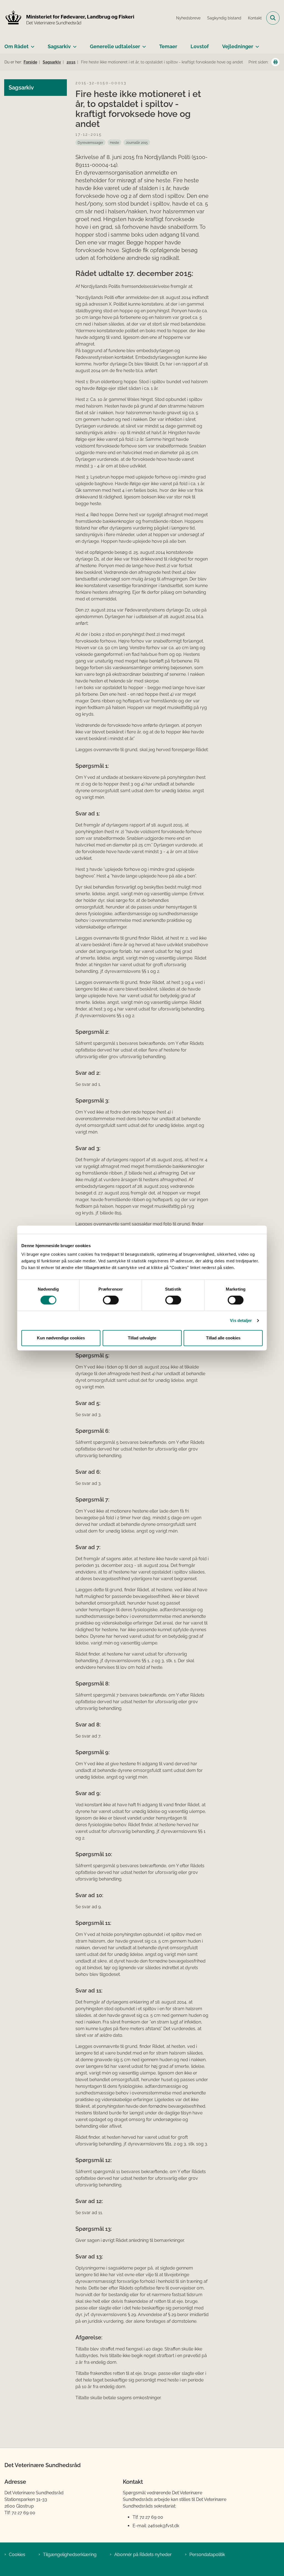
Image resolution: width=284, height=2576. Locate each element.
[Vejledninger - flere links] (256, 44)
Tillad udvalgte (142, 1338)
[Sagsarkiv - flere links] (74, 44)
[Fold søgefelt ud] (273, 18)
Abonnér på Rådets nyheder (143, 2555)
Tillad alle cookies (223, 1338)
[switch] (111, 1300)
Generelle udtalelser (115, 46)
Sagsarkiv (59, 46)
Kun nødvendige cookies (61, 1338)
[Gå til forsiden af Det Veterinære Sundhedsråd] (67, 18)
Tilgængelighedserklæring (70, 2555)
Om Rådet (17, 46)
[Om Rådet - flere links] (31, 44)
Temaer (168, 46)
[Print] (275, 62)
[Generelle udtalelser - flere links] (143, 44)
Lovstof (200, 46)
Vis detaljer (241, 1320)
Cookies (17, 2555)
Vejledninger (238, 46)
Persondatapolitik (207, 2555)
